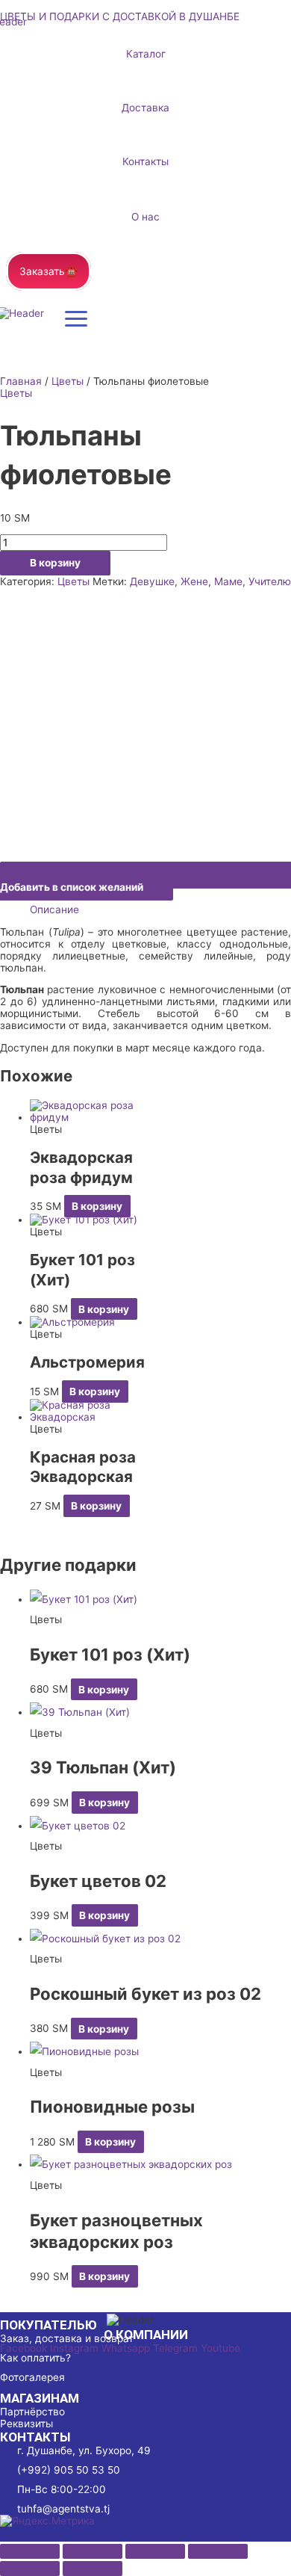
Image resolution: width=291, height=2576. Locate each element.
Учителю (270, 581)
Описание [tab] (54, 909)
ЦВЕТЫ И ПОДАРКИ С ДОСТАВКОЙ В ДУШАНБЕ (120, 16)
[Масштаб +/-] (30, 2551)
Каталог (146, 54)
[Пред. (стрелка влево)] (30, 2569)
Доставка (145, 108)
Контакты (145, 161)
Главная (21, 381)
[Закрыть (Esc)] (218, 2551)
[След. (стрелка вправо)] (93, 2569)
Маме (228, 581)
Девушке (152, 581)
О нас (145, 217)
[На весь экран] (93, 2551)
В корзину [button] (97, 1206)
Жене (194, 581)
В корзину (55, 563)
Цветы (68, 381)
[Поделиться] (155, 2551)
